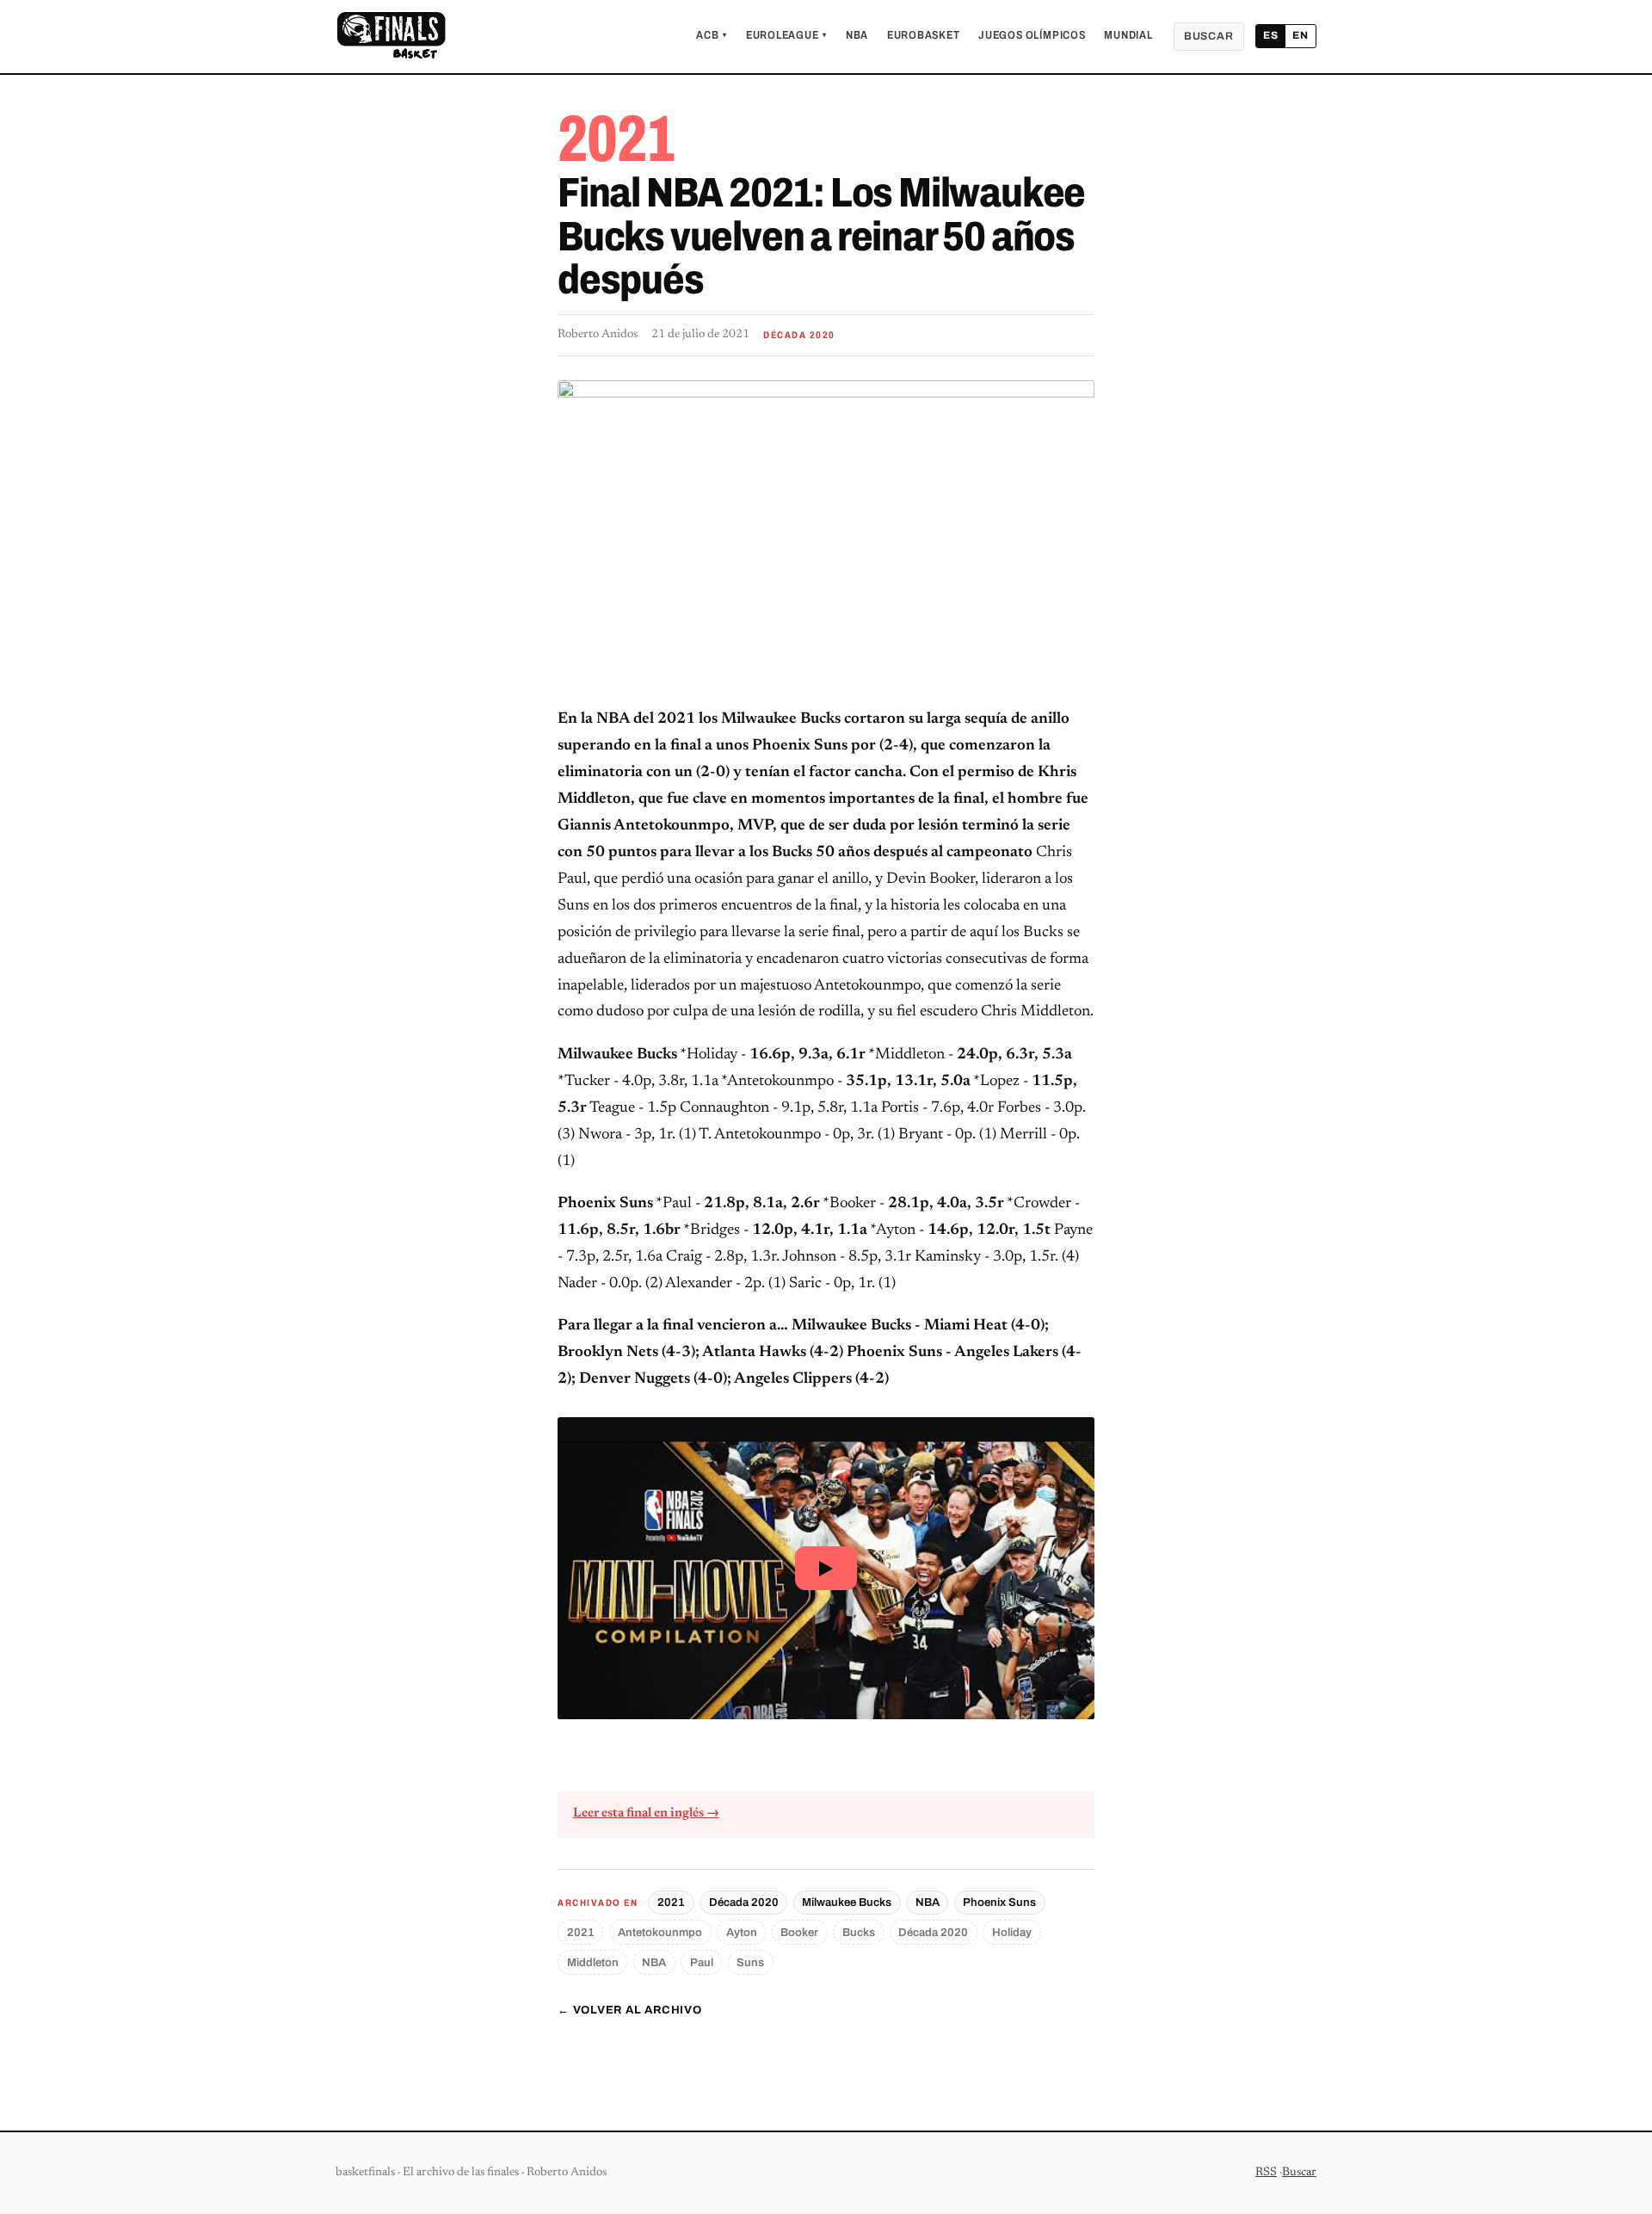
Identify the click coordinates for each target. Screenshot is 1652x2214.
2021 (671, 1902)
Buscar (1209, 36)
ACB (712, 35)
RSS (1266, 2173)
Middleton (593, 1962)
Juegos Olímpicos (1032, 35)
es (1271, 35)
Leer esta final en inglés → (646, 1813)
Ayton (742, 1932)
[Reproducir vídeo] (826, 1568)
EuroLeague (786, 35)
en (1301, 35)
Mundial (1128, 35)
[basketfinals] (391, 36)
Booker (799, 1932)
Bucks (859, 1932)
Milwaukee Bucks (847, 1902)
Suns (750, 1962)
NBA (857, 35)
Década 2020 (744, 1902)
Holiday (1012, 1932)
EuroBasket (924, 35)
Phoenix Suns (999, 1902)
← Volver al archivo (630, 2010)
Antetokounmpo (660, 1932)
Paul (702, 1962)
